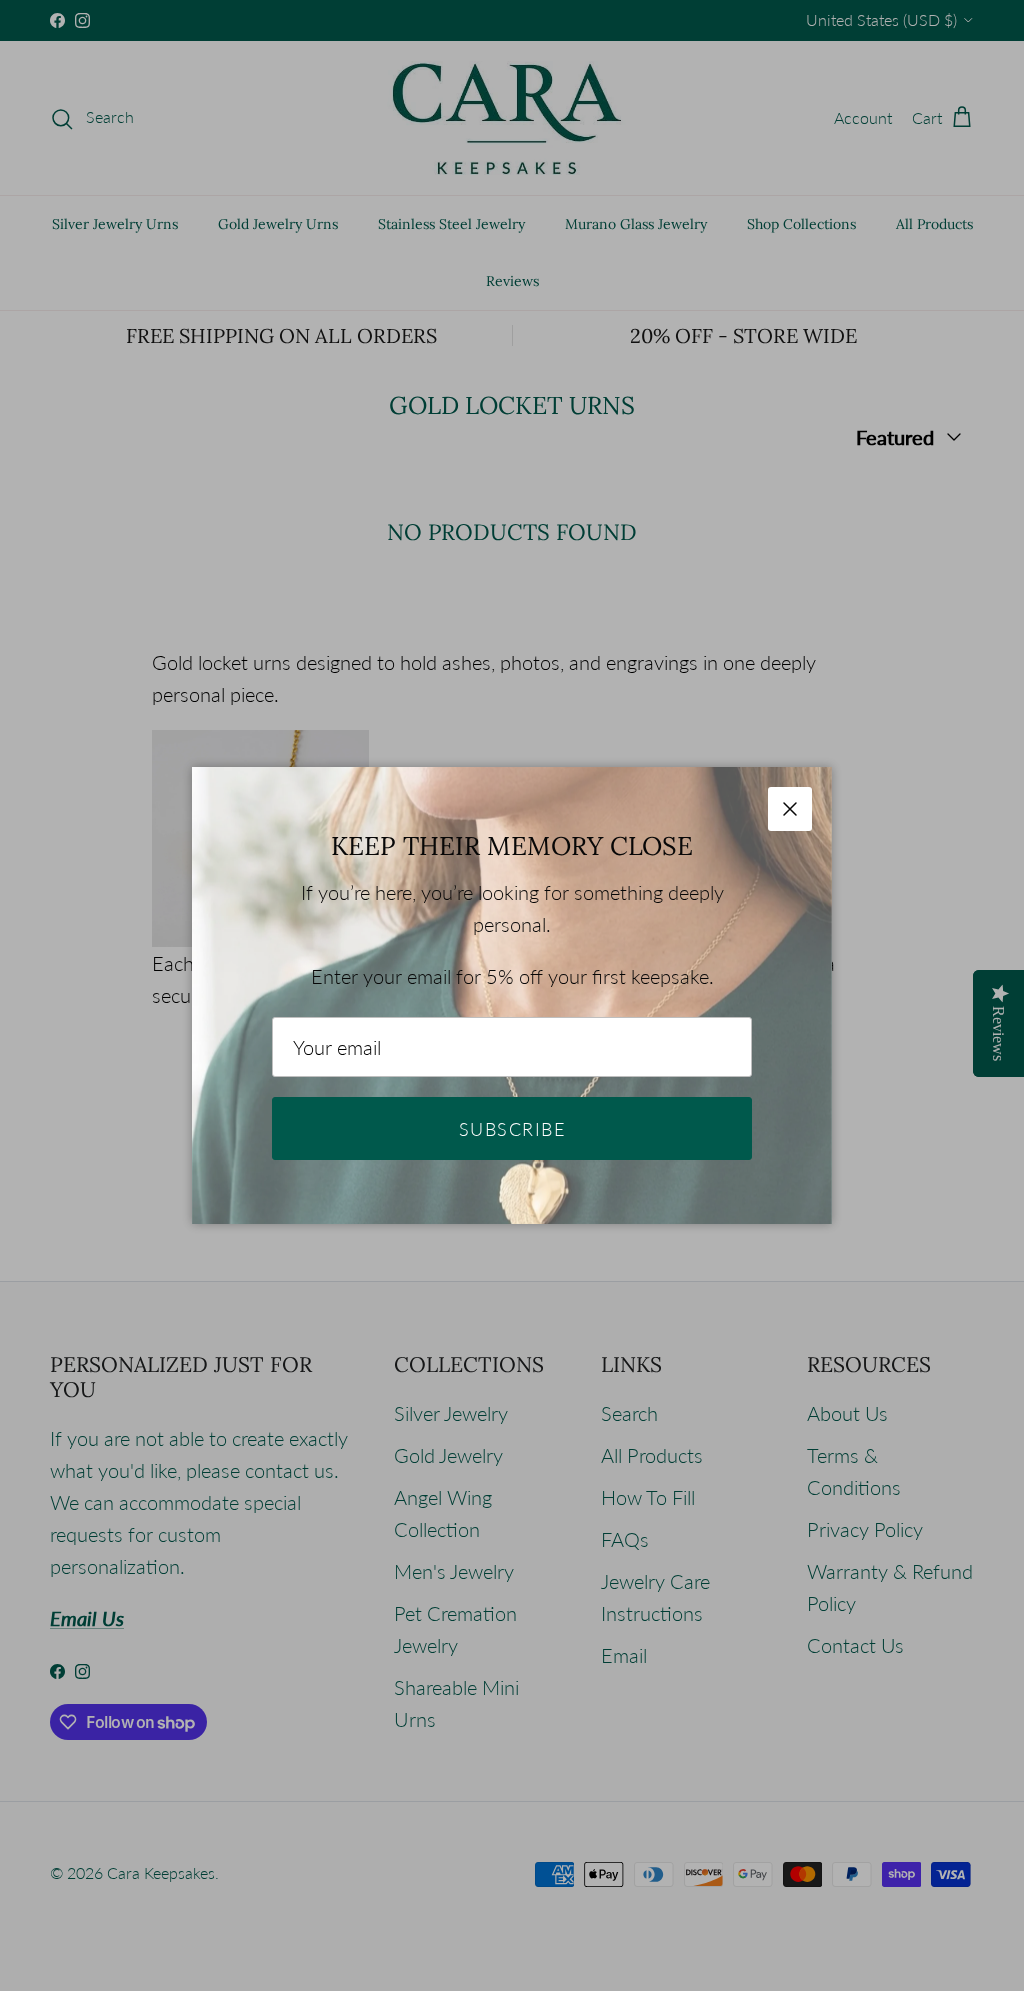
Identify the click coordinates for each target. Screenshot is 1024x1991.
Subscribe (512, 1129)
